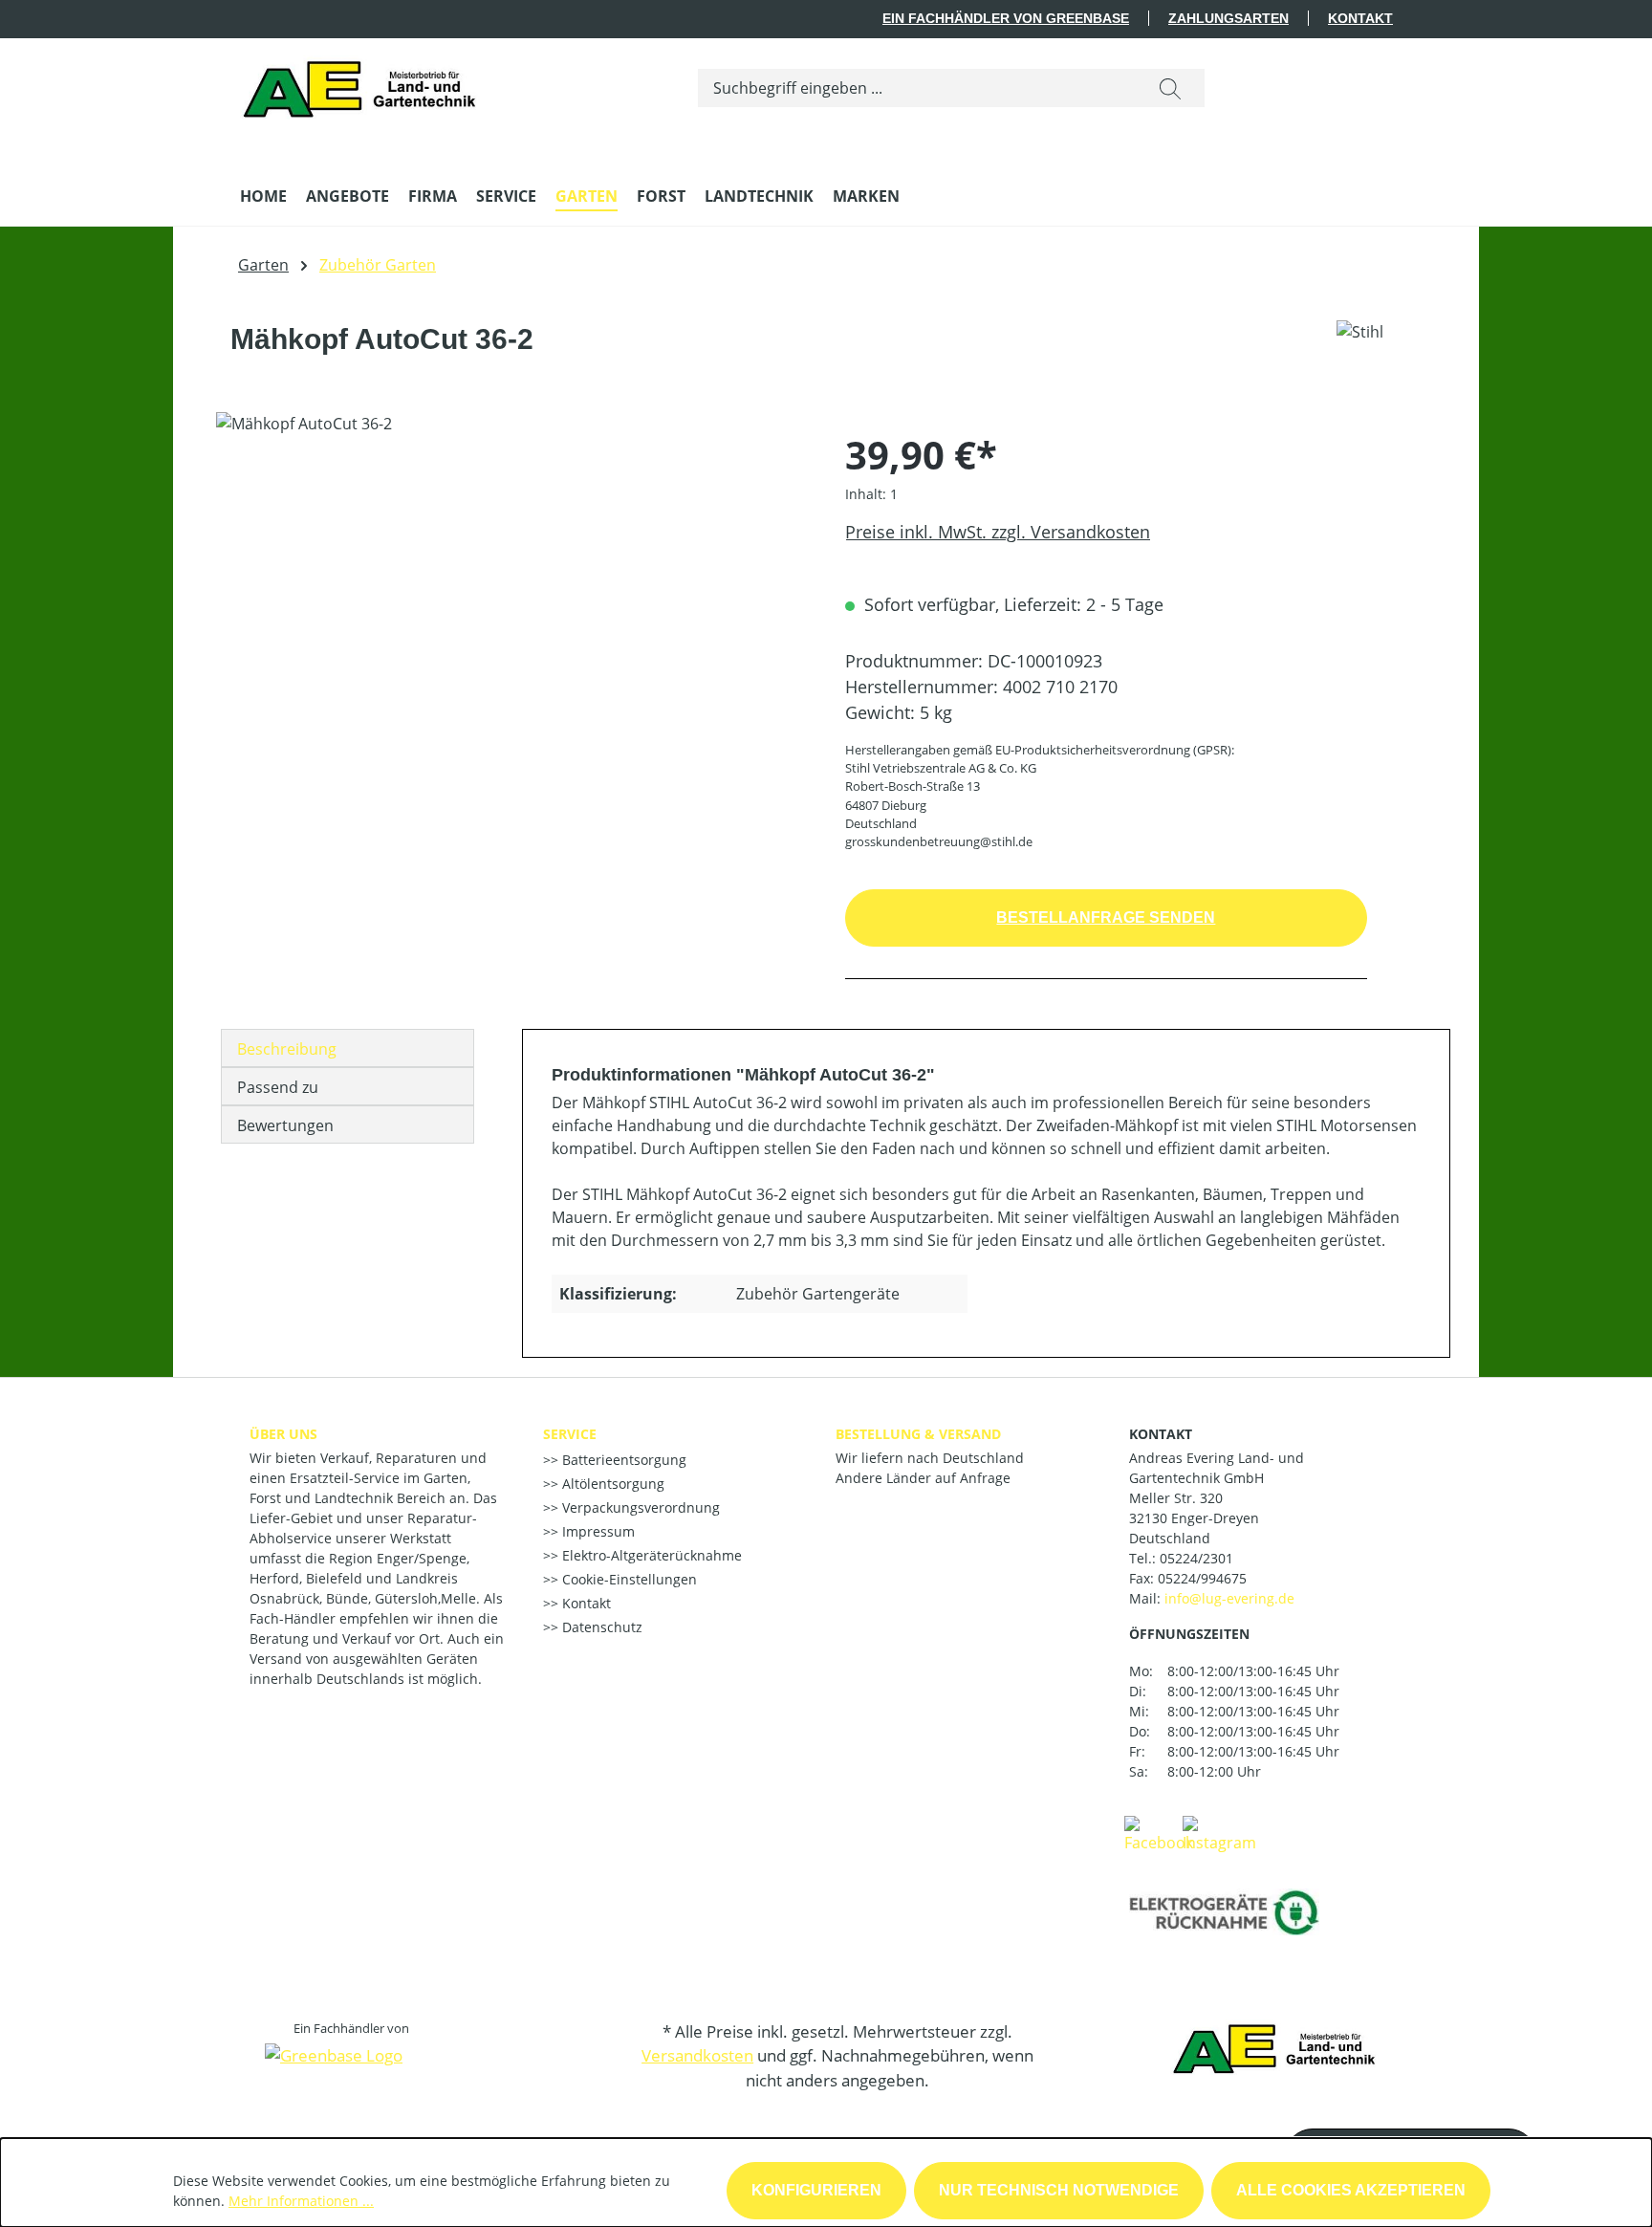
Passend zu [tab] (278, 1087)
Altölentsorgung (611, 1484)
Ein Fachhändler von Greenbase (1006, 18)
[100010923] (511, 618)
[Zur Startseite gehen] (365, 84)
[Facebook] (1159, 1833)
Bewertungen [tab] (285, 1125)
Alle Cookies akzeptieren (1351, 2190)
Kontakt (1360, 18)
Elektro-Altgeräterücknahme (650, 1555)
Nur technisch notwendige (1059, 2190)
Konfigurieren (816, 2190)
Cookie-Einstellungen (628, 1579)
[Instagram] (1219, 1833)
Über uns (283, 1434)
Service (570, 1434)
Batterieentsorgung (622, 1460)
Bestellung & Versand (918, 1434)
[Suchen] (1170, 88)
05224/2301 (1196, 1558)
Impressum (597, 1531)
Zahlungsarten (1228, 18)
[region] (511, 618)
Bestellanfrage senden (1106, 917)
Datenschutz (600, 1627)
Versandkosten (697, 2055)
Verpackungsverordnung (639, 1507)
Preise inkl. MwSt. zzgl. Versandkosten (998, 532)
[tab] (348, 1048)
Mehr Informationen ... (301, 2201)
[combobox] (917, 88)
